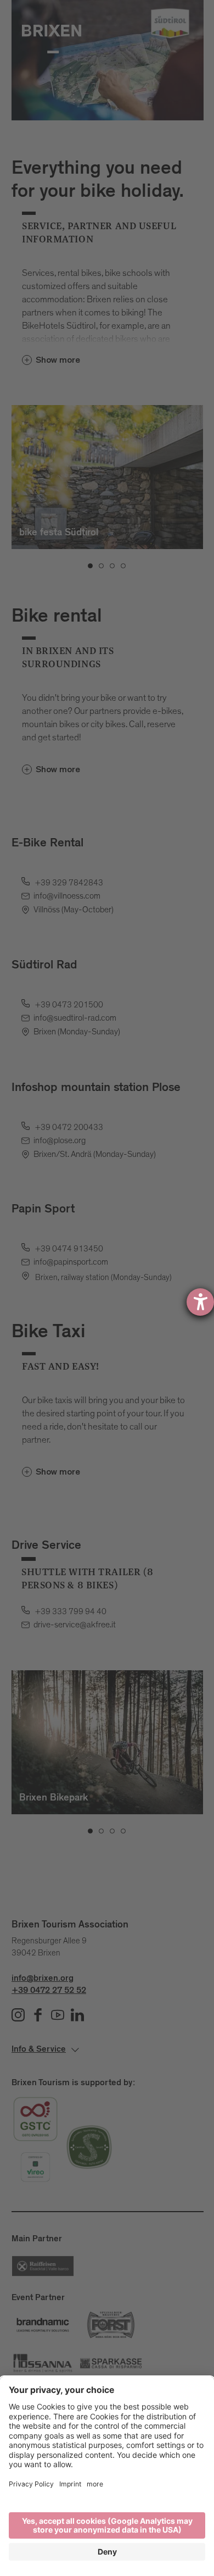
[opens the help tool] (200, 1302)
